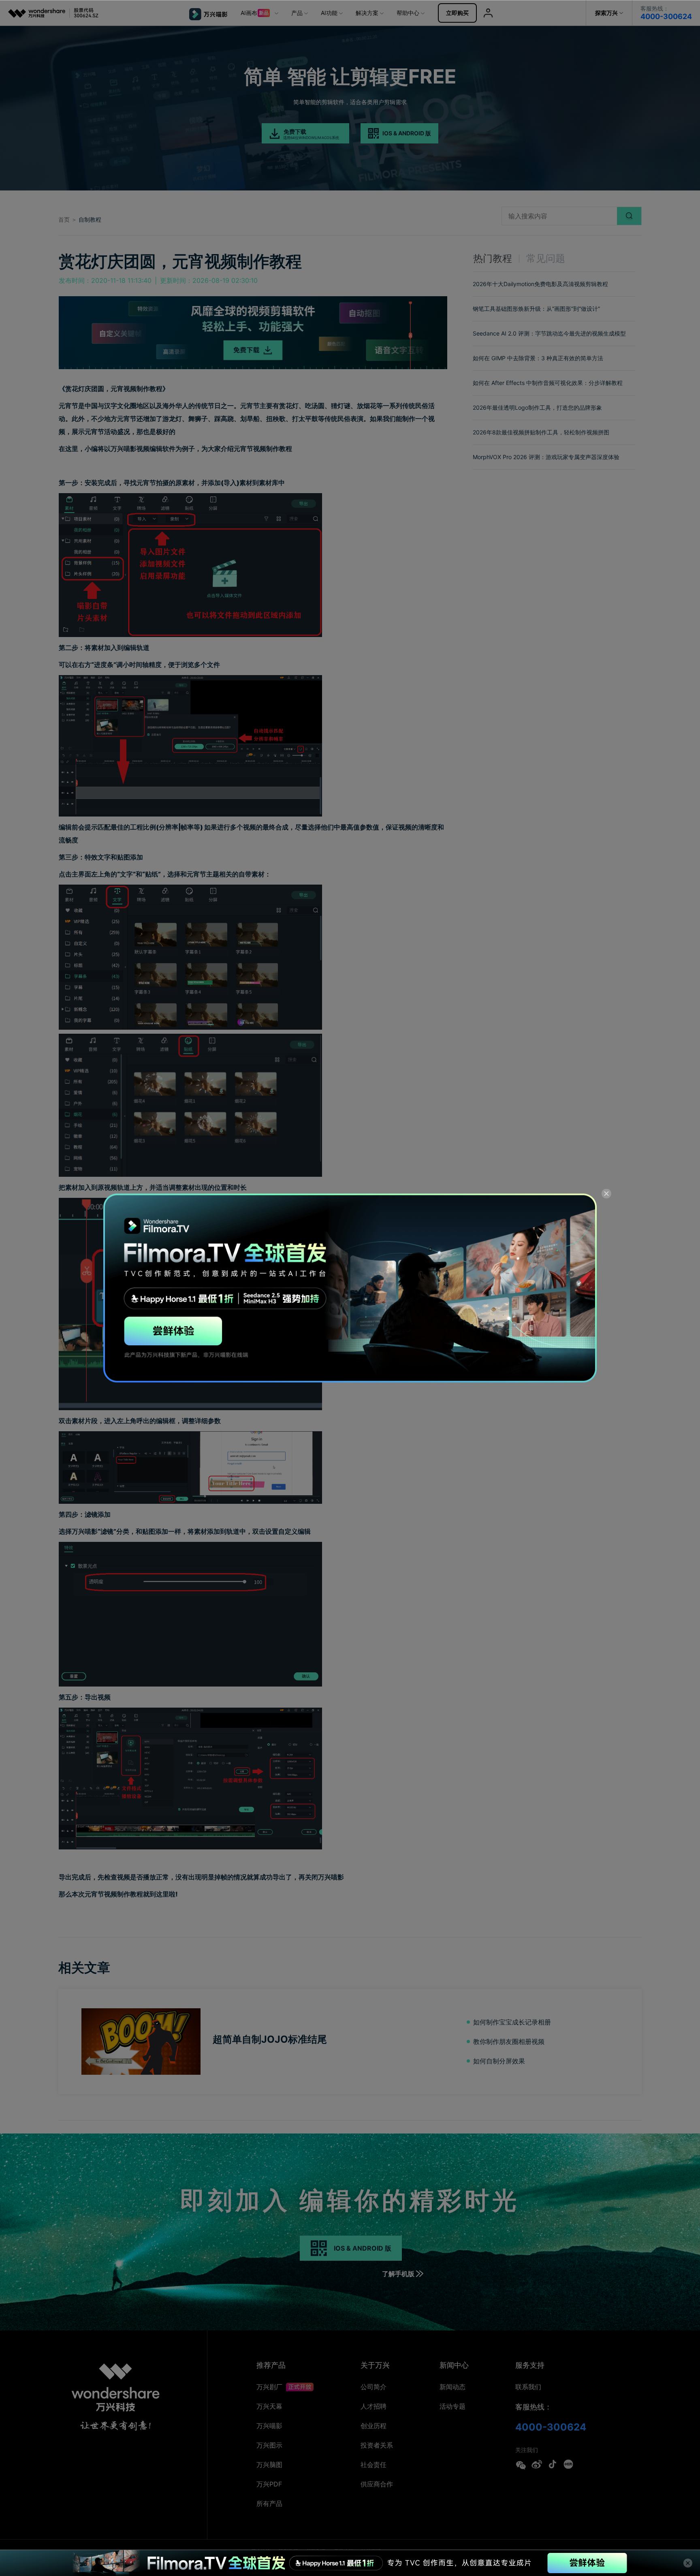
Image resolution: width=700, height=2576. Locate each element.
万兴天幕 (269, 2406)
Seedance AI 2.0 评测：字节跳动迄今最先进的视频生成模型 (549, 333)
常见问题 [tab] (546, 258)
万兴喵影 (269, 2426)
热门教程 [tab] (493, 258)
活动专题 (452, 2406)
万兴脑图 (269, 2465)
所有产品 (269, 2503)
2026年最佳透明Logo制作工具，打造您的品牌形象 (537, 407)
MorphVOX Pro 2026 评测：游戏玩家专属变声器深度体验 (546, 457)
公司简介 (373, 2387)
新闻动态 (452, 2387)
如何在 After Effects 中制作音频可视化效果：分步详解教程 (548, 383)
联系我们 (528, 2387)
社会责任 (373, 2465)
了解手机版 (398, 2274)
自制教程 (90, 219)
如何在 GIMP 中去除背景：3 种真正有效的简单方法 (538, 358)
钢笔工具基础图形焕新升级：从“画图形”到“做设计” (536, 309)
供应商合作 (377, 2484)
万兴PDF (269, 2484)
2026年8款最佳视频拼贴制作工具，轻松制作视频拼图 (541, 432)
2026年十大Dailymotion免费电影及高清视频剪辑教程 (540, 284)
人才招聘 (373, 2406)
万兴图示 (269, 2445)
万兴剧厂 (270, 2387)
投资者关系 (377, 2445)
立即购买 (457, 13)
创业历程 (373, 2426)
